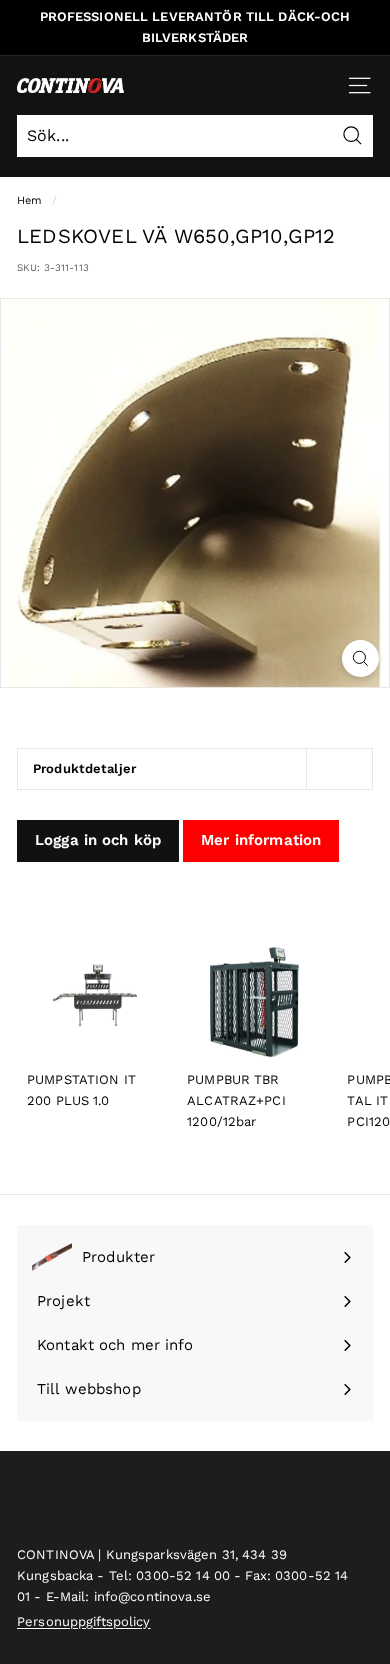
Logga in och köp (98, 840)
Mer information (261, 840)
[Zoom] (360, 658)
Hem (29, 200)
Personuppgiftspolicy (84, 1621)
